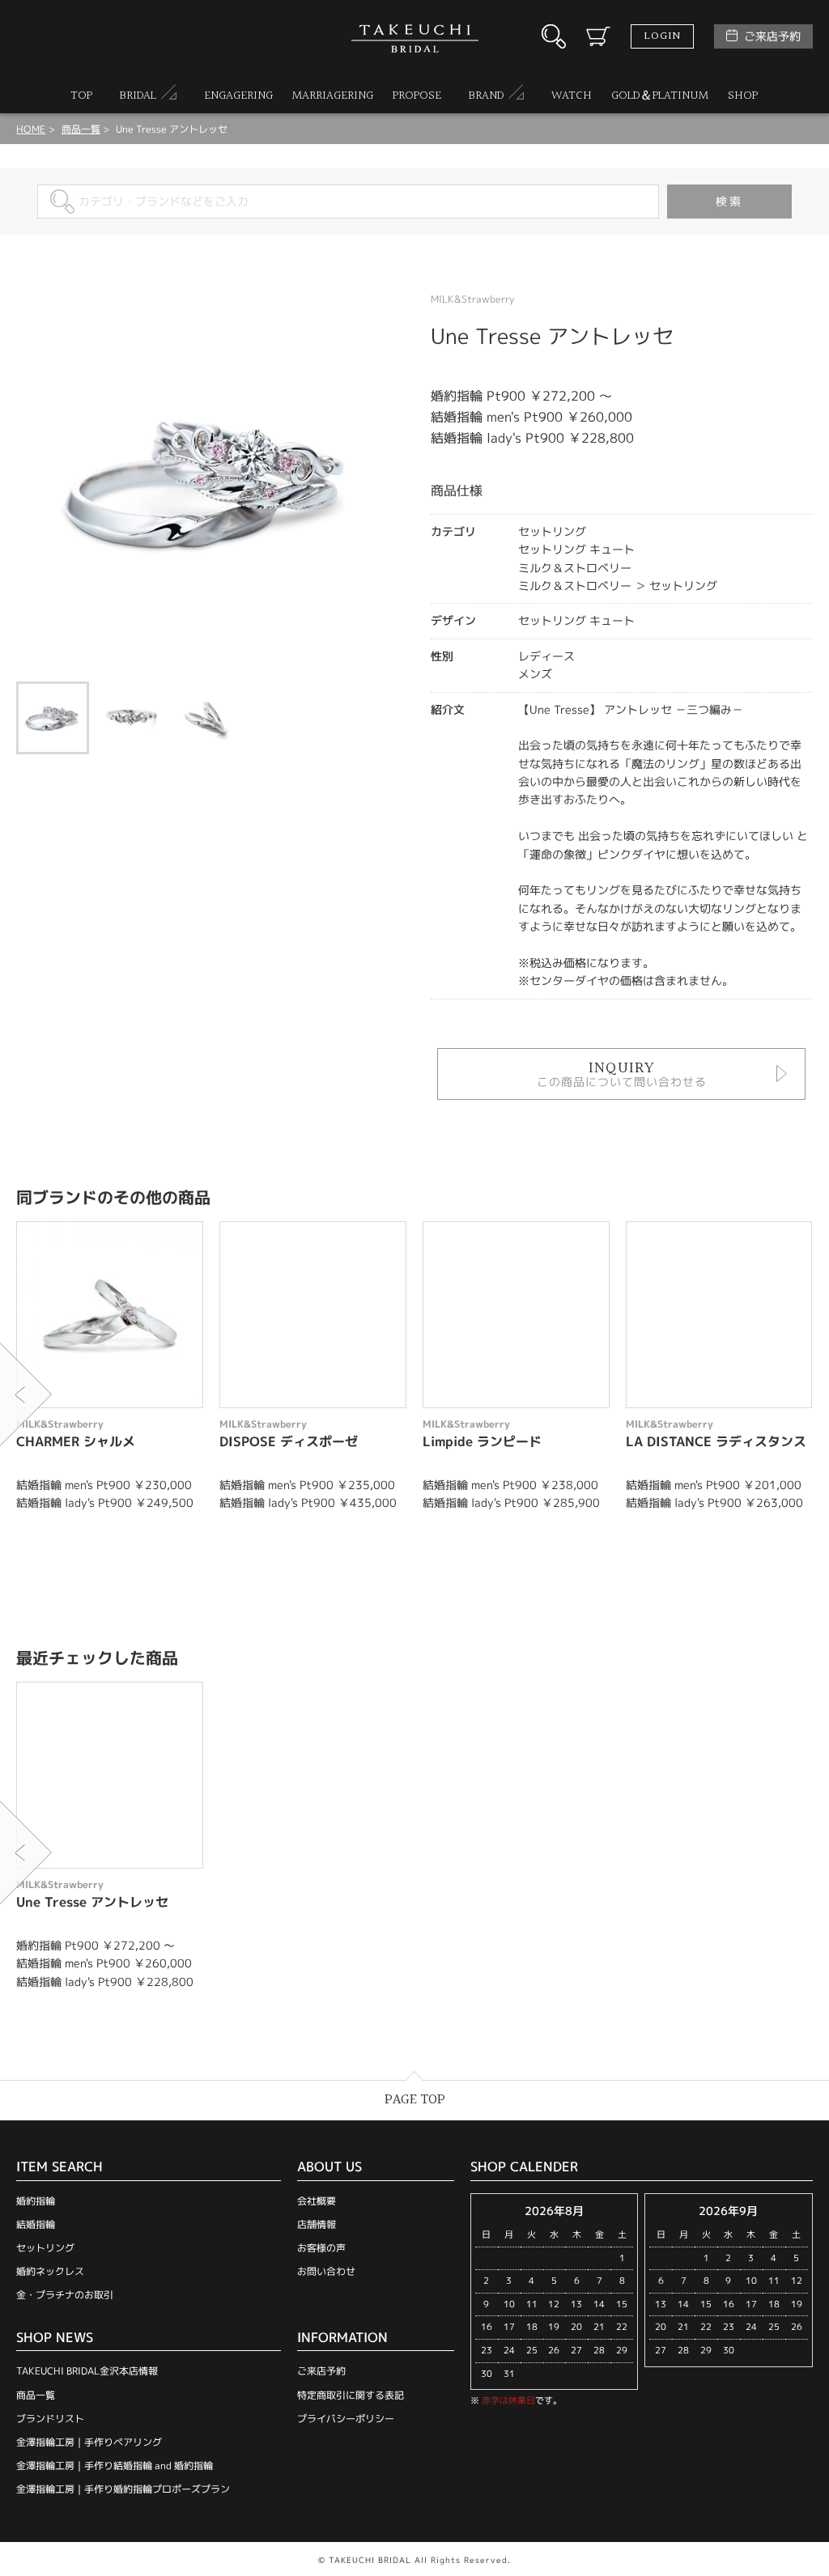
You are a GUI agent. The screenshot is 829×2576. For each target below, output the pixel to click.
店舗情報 (317, 2224)
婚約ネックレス (50, 2271)
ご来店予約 (772, 36)
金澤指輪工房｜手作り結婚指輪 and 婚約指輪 (115, 2466)
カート (598, 36)
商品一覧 (36, 2395)
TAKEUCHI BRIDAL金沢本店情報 (87, 2371)
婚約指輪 (36, 2201)
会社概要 (317, 2201)
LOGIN (662, 36)
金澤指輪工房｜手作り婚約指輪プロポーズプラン (123, 2489)
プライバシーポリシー (346, 2419)
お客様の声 (321, 2248)
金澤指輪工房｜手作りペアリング (89, 2442)
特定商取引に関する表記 (351, 2395)
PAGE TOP (415, 2100)
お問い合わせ (326, 2271)
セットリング (45, 2248)
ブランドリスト (50, 2419)
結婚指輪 (36, 2224)
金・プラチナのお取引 (65, 2295)
